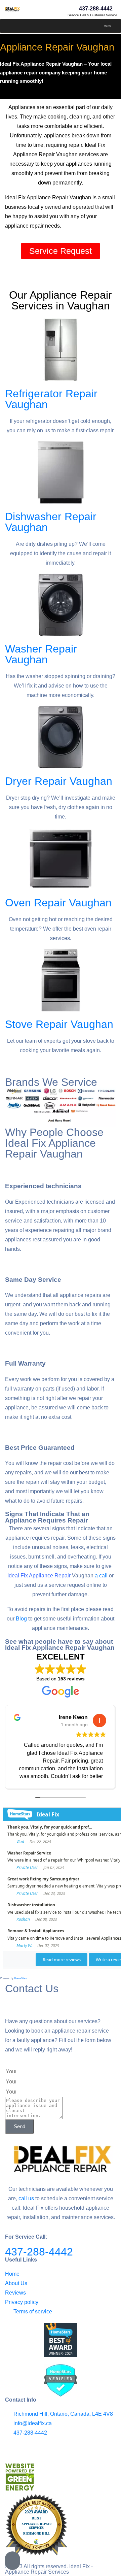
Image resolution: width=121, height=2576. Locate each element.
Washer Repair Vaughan (41, 654)
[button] (107, 26)
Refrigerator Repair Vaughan (51, 399)
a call (101, 1576)
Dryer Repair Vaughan (59, 781)
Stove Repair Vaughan (59, 1024)
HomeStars (21, 1978)
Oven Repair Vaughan (58, 903)
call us (26, 2198)
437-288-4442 (39, 2252)
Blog (21, 1619)
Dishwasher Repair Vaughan (51, 522)
